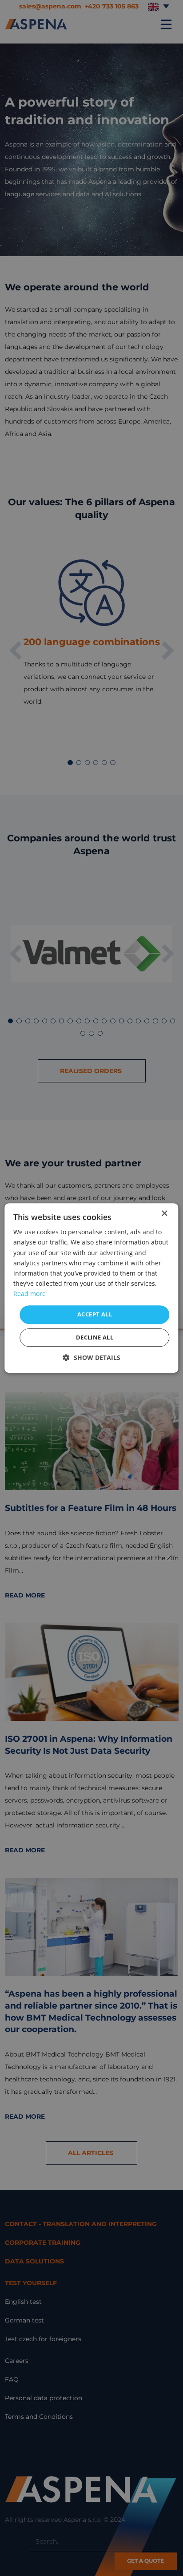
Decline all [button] (95, 1337)
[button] (92, 1357)
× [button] (164, 1214)
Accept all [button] (95, 1314)
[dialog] (91, 1288)
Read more (30, 1294)
